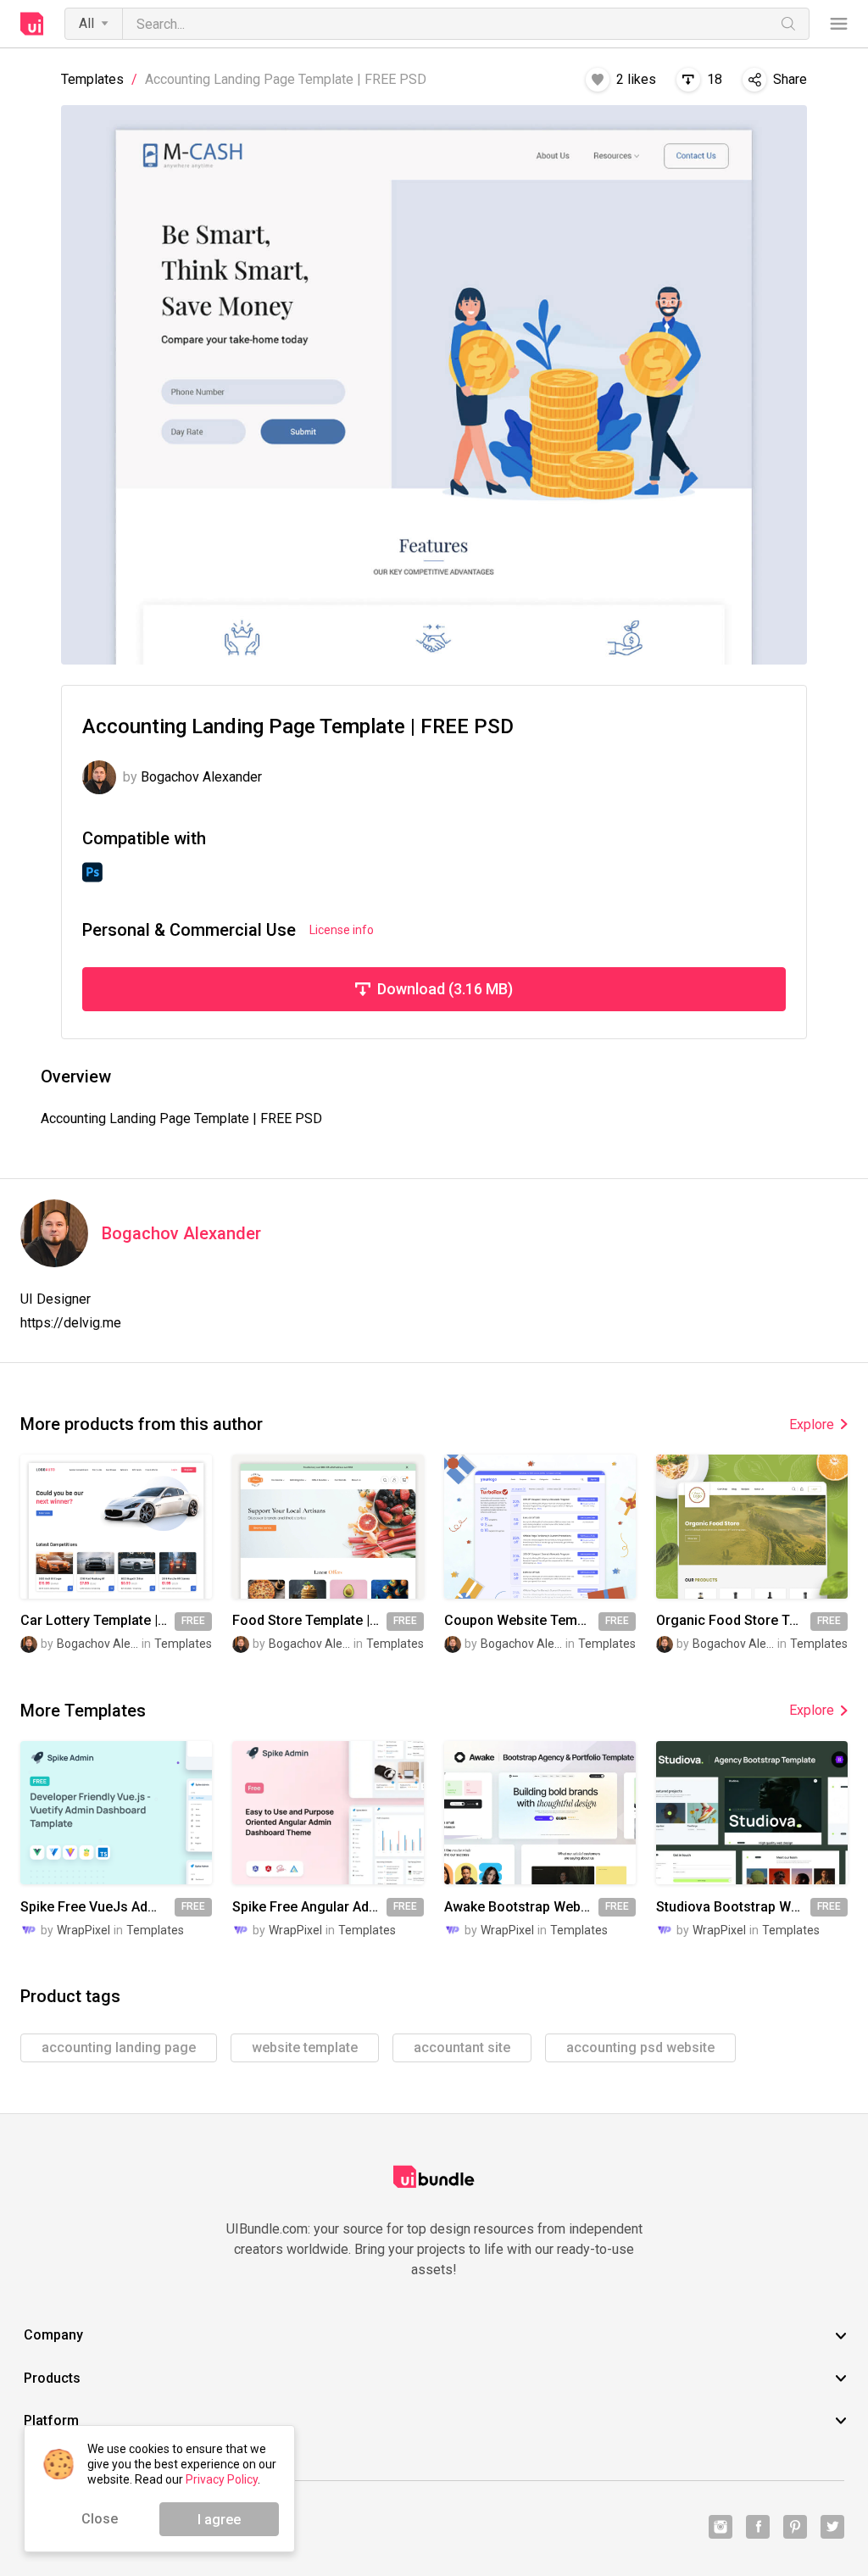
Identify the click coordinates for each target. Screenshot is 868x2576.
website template (305, 2047)
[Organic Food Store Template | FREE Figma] (752, 1526)
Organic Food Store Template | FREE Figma (733, 1621)
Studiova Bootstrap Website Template (733, 1907)
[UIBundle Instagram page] (721, 2527)
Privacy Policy (222, 2479)
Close (100, 2519)
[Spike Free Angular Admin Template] (328, 1813)
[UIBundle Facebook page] (758, 2527)
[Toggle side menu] (839, 24)
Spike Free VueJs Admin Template (97, 1907)
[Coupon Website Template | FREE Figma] (540, 1526)
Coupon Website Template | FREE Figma (521, 1621)
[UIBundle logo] (32, 24)
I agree (219, 2520)
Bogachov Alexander (181, 1234)
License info (342, 930)
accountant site (462, 2047)
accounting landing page (119, 2047)
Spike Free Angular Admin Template (309, 1907)
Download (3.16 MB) (445, 989)
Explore (812, 1424)
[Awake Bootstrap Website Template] (540, 1813)
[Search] (788, 24)
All (86, 23)
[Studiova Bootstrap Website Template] (752, 1813)
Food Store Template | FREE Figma (309, 1621)
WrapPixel (83, 1930)
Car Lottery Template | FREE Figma (97, 1621)
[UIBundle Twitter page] (832, 2527)
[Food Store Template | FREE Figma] (328, 1526)
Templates (92, 80)
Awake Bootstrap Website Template (521, 1907)
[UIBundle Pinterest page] (795, 2527)
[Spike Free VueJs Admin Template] (116, 1813)
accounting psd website (640, 2047)
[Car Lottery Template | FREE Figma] (116, 1526)
